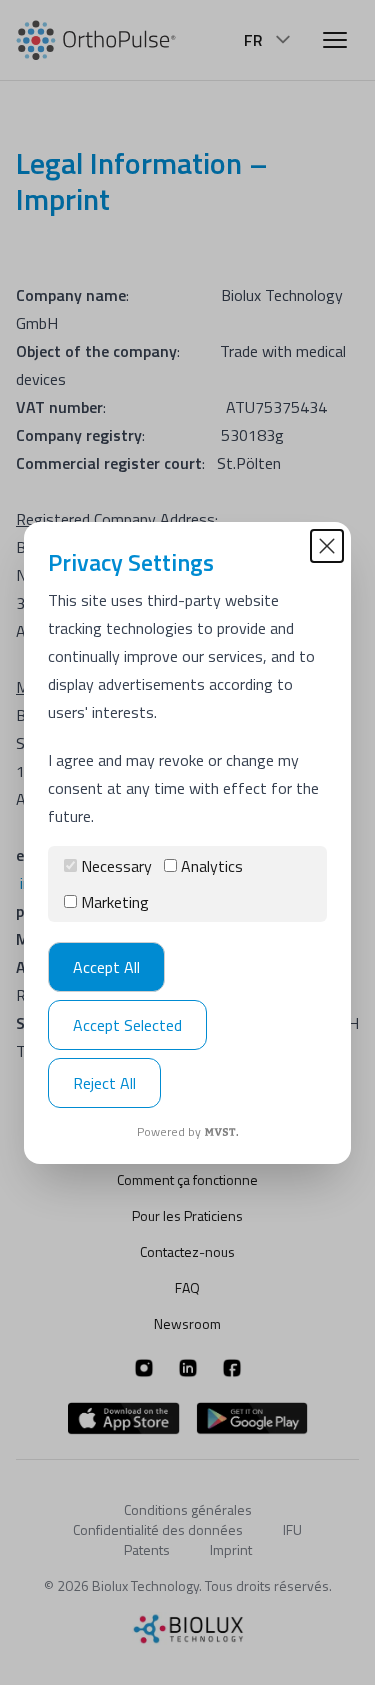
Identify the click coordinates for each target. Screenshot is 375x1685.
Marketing (115, 902)
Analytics (212, 866)
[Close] (327, 546)
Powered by (169, 1132)
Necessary (116, 866)
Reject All (104, 1083)
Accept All (106, 967)
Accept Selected (127, 1025)
